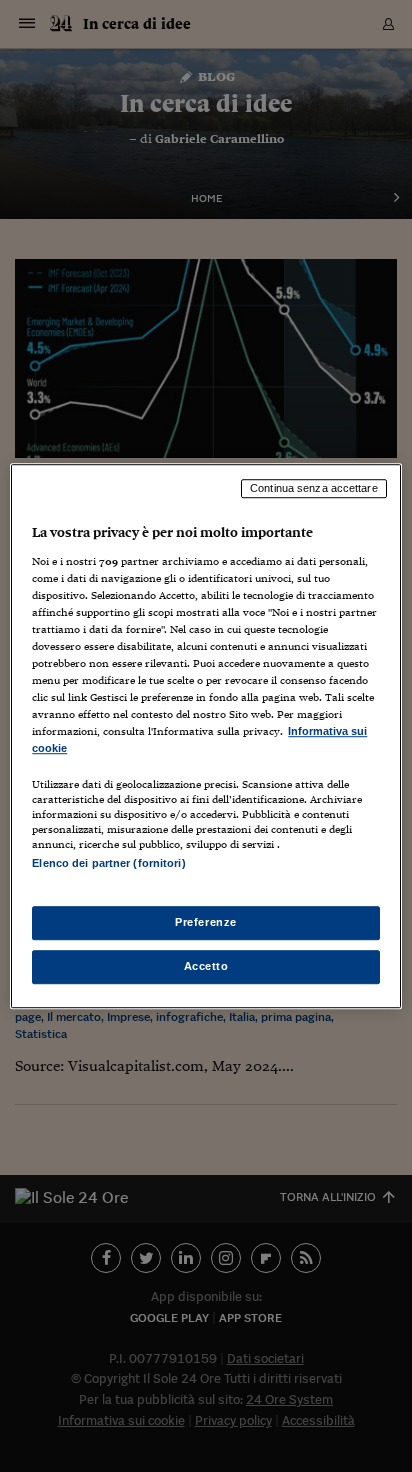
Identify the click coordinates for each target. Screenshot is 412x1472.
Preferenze (206, 922)
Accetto (206, 966)
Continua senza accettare (314, 488)
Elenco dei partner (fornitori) (108, 864)
